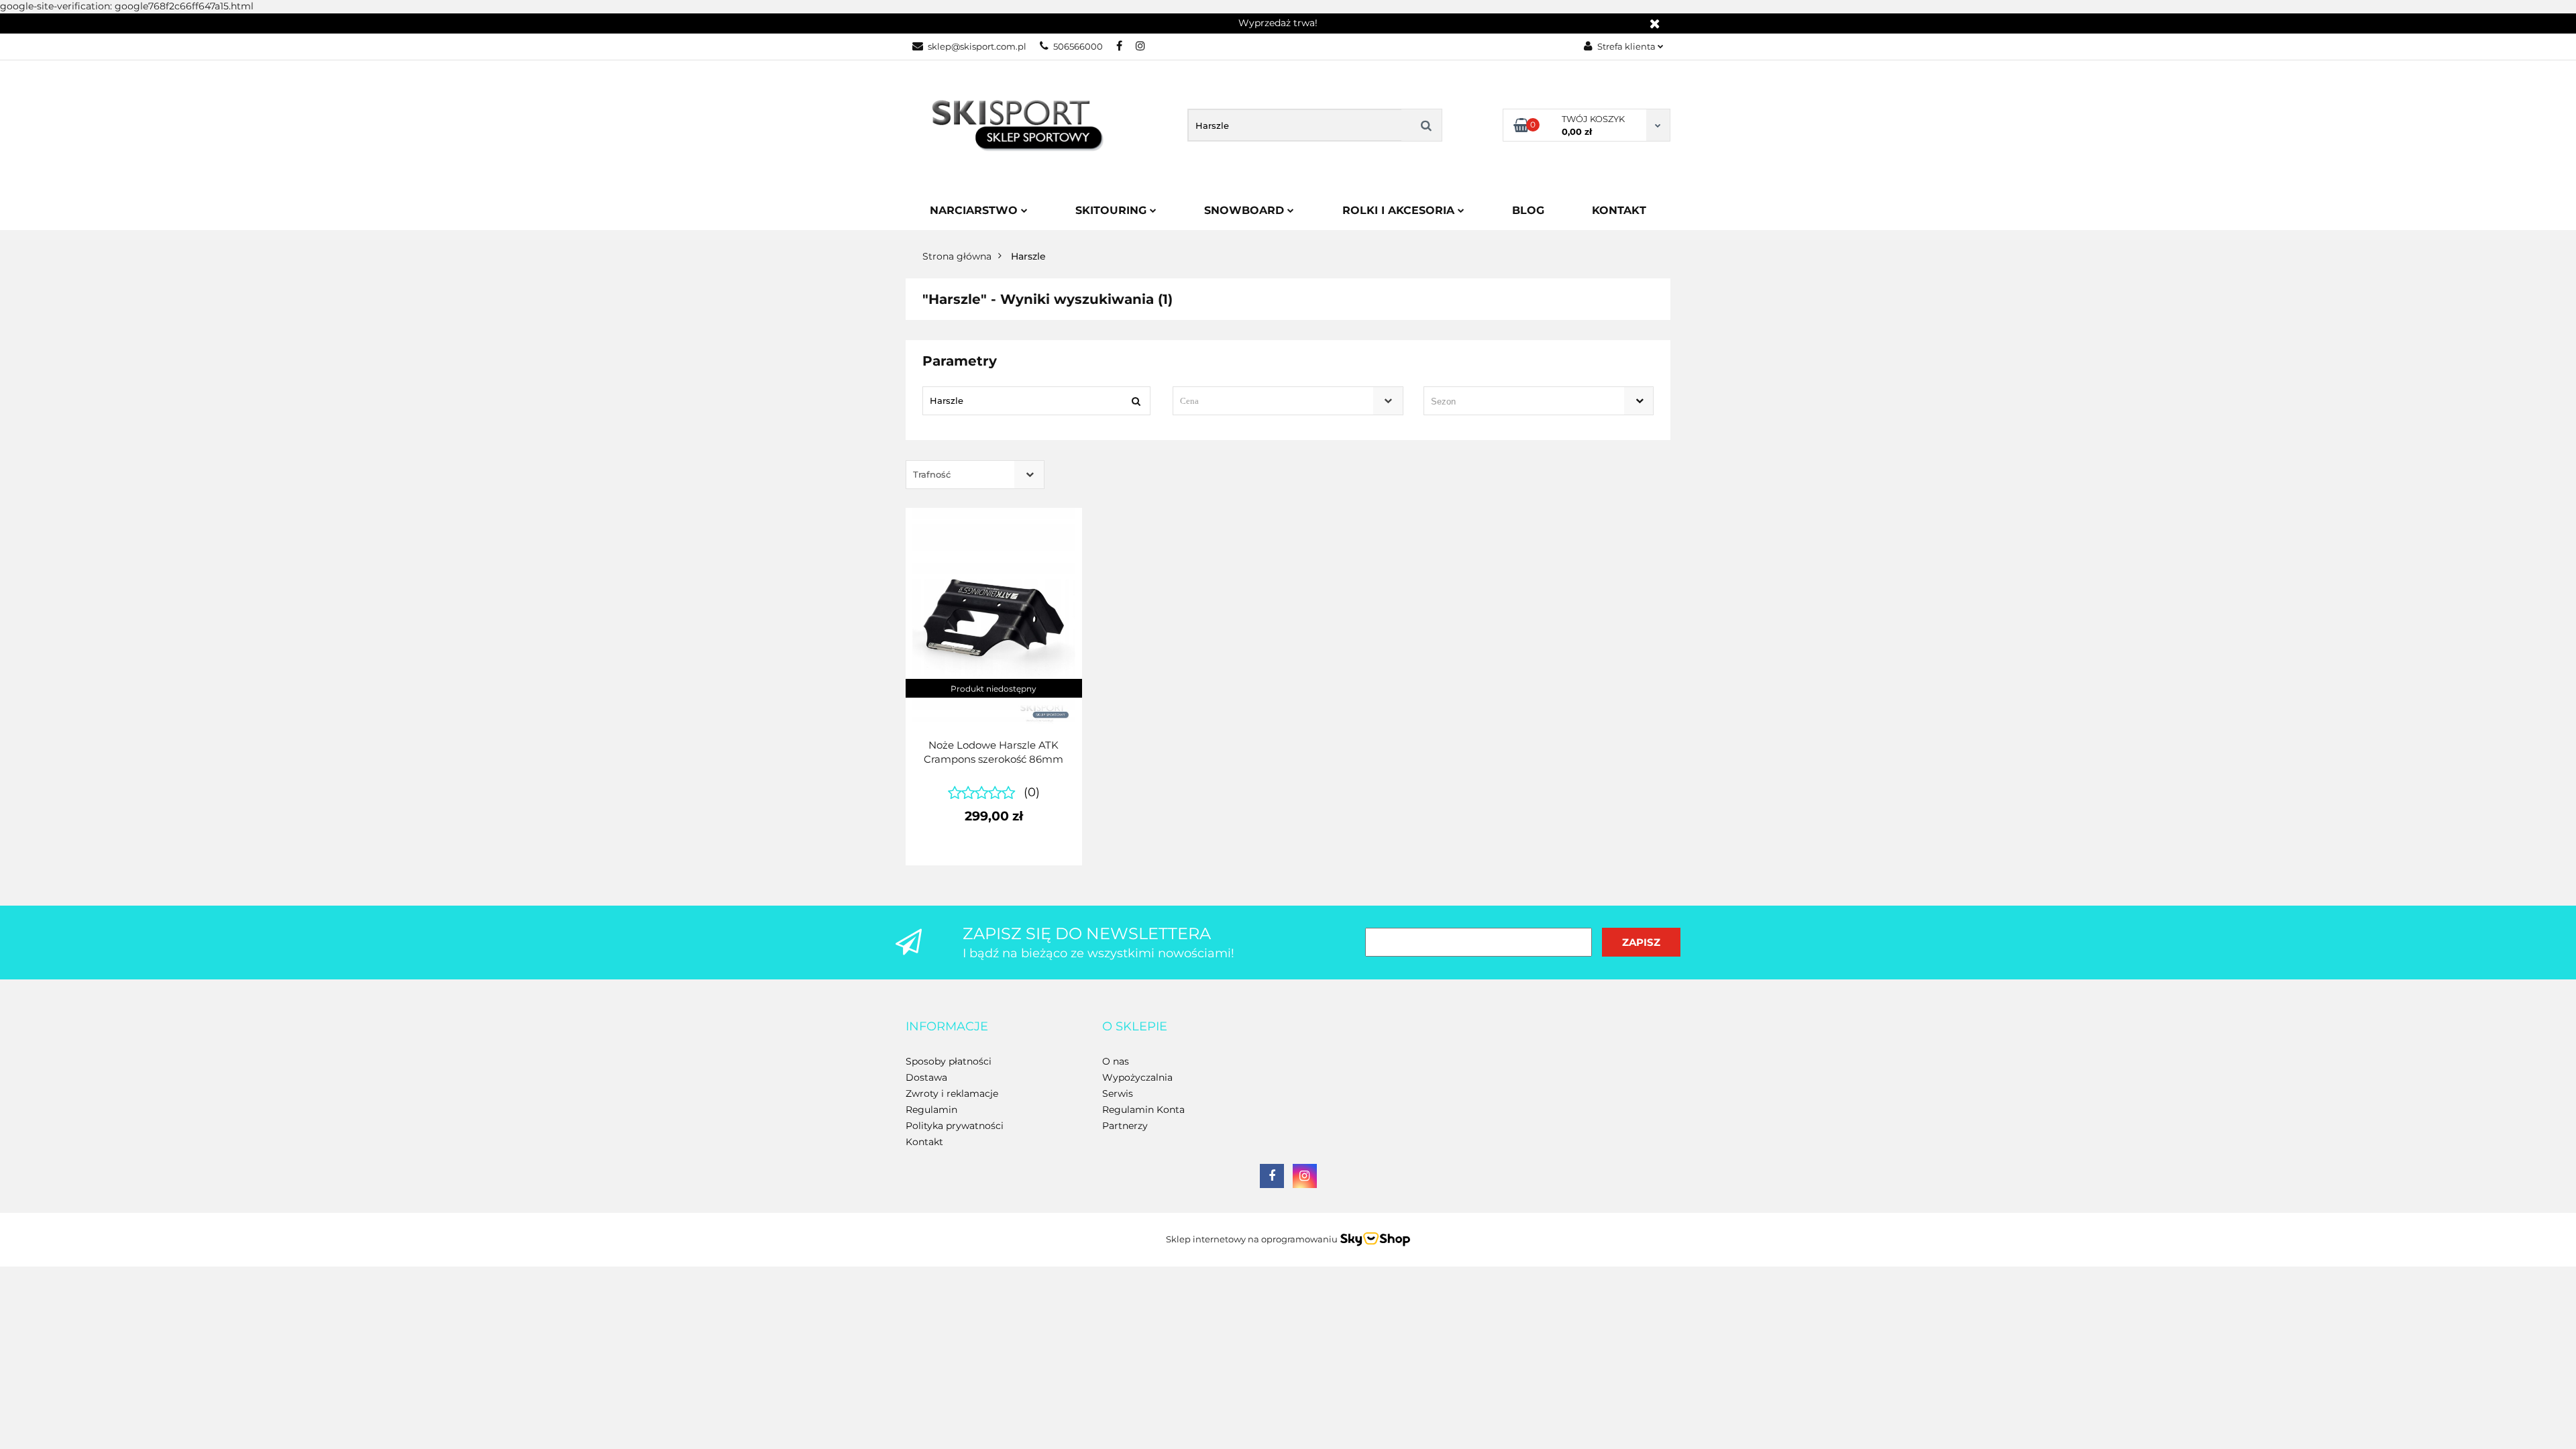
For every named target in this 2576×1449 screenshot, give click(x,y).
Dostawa (926, 1077)
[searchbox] (1519, 402)
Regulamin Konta (1143, 1110)
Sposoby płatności (949, 1061)
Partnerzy (1125, 1126)
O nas (1116, 1061)
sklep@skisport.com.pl (977, 46)
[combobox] (1288, 401)
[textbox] (1276, 401)
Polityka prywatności (955, 1126)
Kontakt (1619, 210)
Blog (1528, 210)
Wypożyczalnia (1137, 1077)
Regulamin (931, 1110)
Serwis (1118, 1093)
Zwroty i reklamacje (952, 1093)
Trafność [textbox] (932, 474)
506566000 (1078, 46)
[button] (947, 1027)
